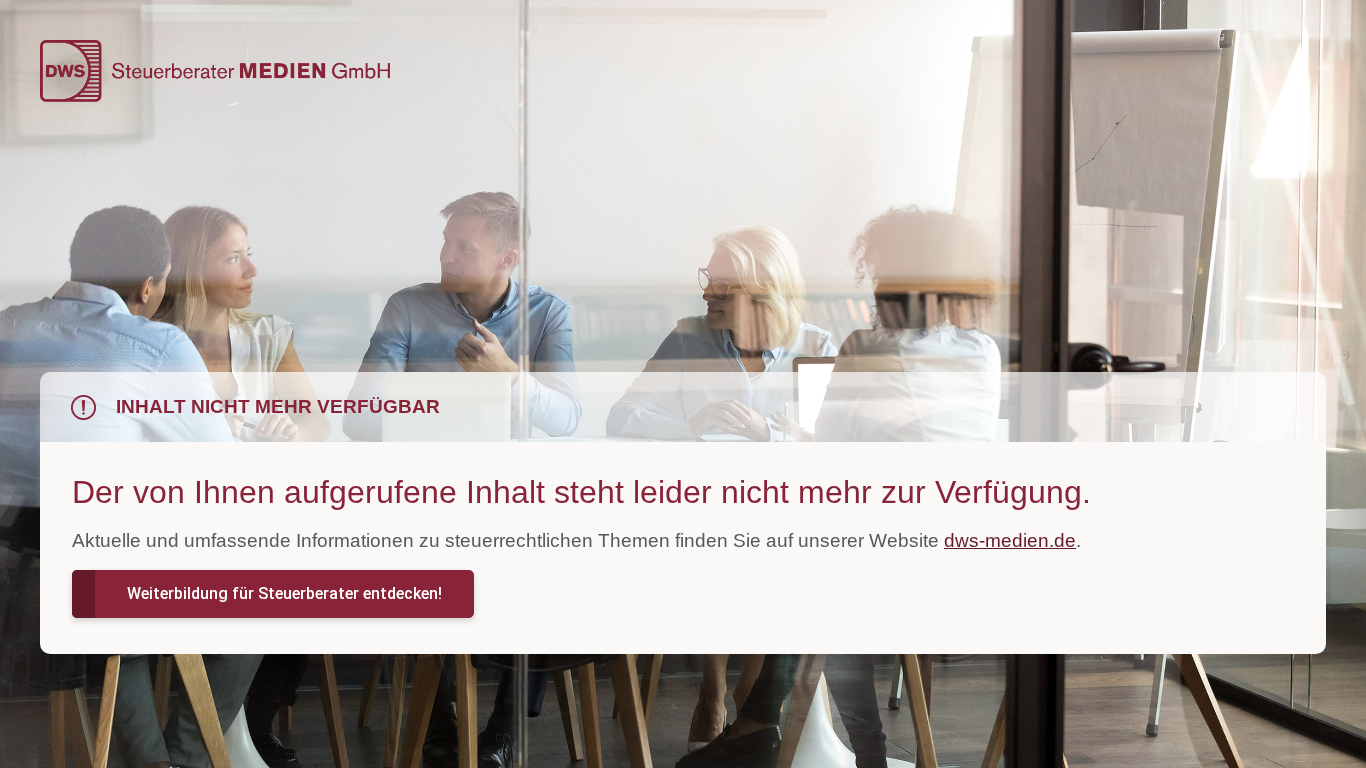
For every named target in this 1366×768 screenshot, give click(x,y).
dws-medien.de (1010, 540)
